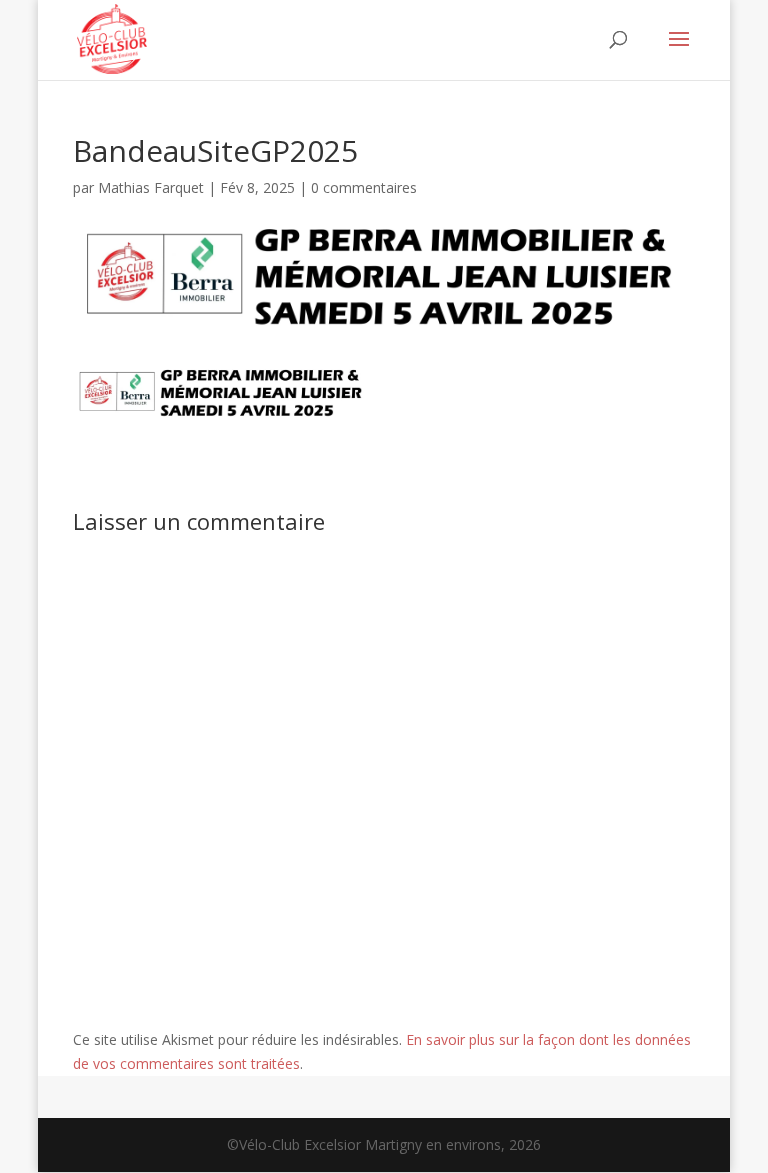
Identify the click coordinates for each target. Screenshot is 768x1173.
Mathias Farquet (151, 187)
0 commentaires (364, 187)
